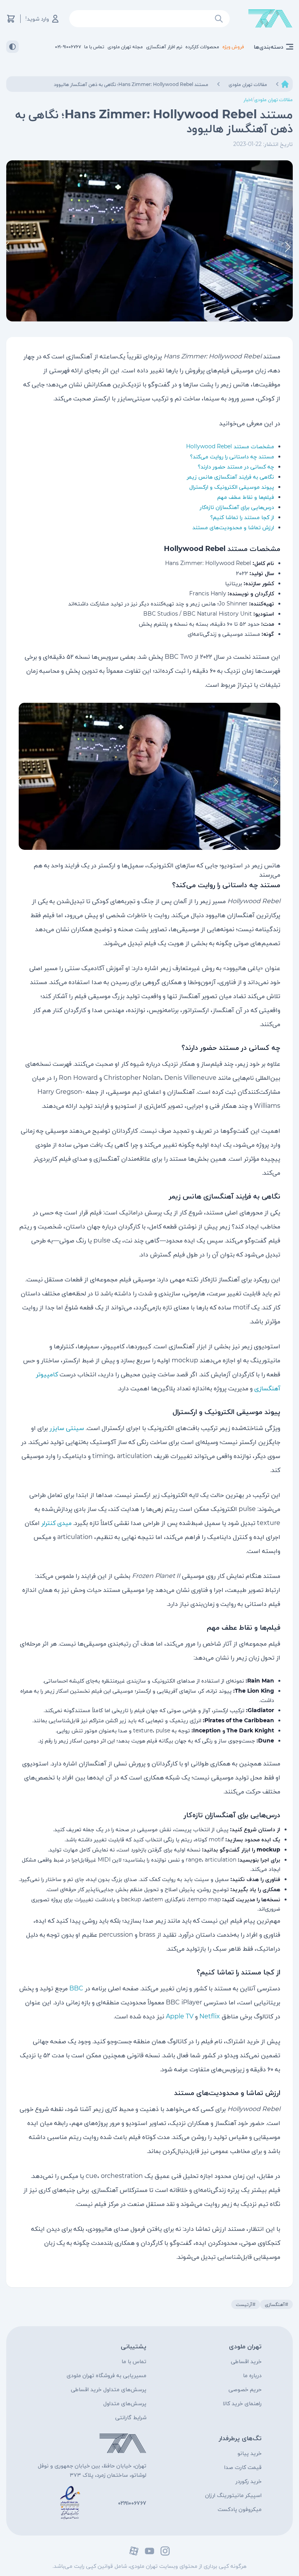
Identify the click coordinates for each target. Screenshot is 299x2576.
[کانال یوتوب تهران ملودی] (149, 2551)
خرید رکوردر (249, 2481)
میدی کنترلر (56, 1523)
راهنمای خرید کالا (242, 2403)
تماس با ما (134, 2361)
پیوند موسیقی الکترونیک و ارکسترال (232, 487)
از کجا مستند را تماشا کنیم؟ (242, 517)
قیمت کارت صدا (243, 2467)
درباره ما (252, 2375)
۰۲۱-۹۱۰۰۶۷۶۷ (68, 47)
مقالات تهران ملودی (273, 99)
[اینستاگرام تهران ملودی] (165, 2551)
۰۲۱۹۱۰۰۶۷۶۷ (132, 2503)
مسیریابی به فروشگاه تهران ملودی (106, 2375)
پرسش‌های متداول (125, 2403)
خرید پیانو (250, 2453)
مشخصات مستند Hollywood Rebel (230, 446)
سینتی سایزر (67, 1428)
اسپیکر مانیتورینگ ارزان (233, 2495)
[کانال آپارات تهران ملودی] (134, 2551)
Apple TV (180, 2016)
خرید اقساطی (246, 2361)
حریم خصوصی (245, 2389)
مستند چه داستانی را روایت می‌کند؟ (232, 456)
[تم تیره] (12, 47)
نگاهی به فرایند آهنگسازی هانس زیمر (230, 477)
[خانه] (285, 84)
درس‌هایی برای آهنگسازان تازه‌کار (237, 507)
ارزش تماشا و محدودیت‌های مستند (233, 527)
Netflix (210, 2016)
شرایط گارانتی (131, 2417)
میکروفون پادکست (240, 2509)
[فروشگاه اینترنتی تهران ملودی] (270, 19)
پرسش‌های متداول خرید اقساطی (109, 2389)
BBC (76, 1988)
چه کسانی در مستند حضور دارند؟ (236, 467)
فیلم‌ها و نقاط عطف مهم (246, 497)
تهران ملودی (245, 2346)
